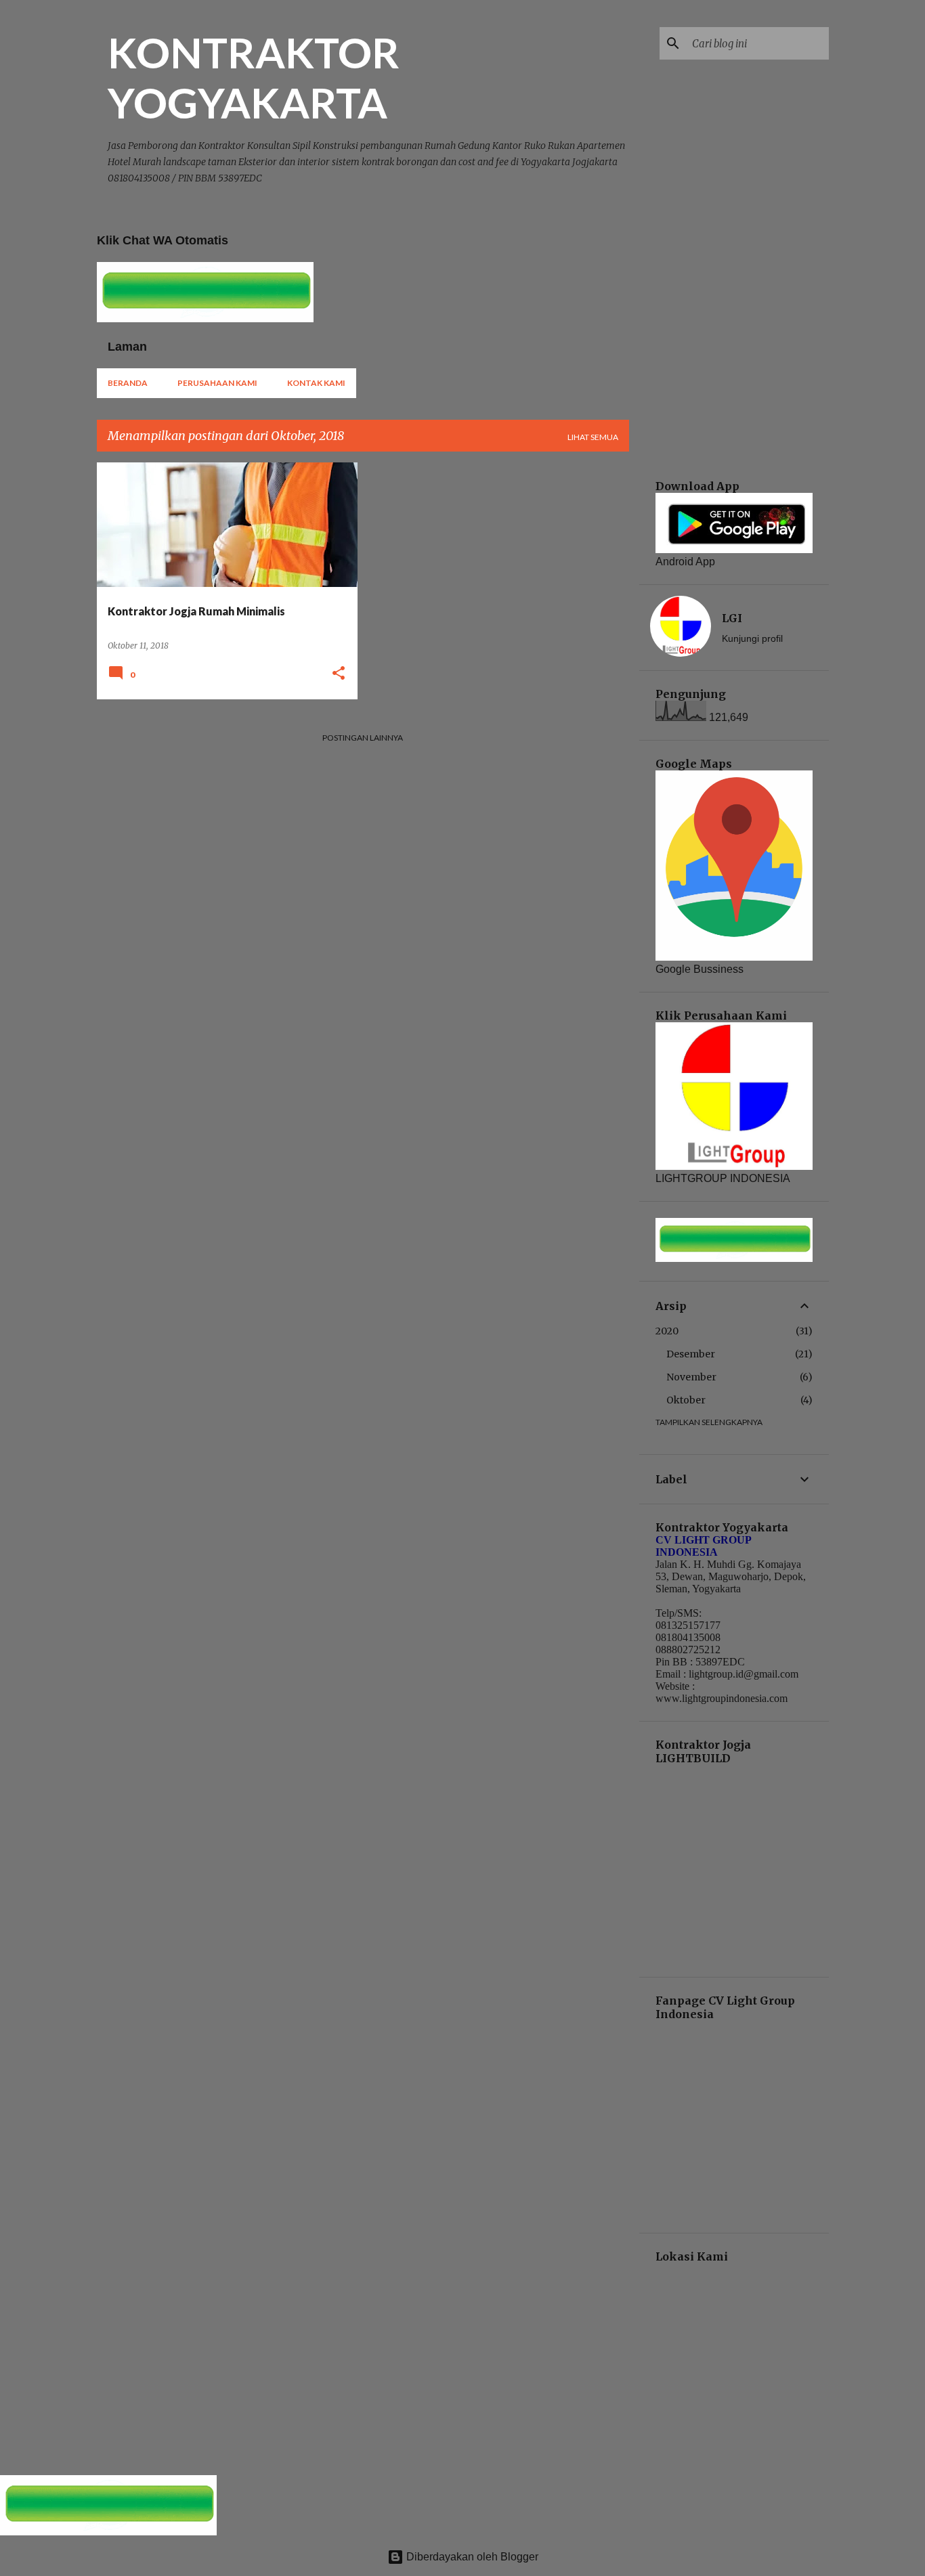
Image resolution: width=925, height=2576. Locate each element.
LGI (732, 618)
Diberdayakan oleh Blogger (471, 2557)
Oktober (686, 1400)
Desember (691, 1354)
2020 (667, 1331)
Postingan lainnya (363, 738)
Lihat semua (593, 437)
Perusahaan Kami (217, 383)
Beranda (128, 383)
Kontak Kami (316, 383)
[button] (339, 674)
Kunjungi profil (752, 638)
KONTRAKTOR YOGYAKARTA (254, 77)
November (691, 1377)
